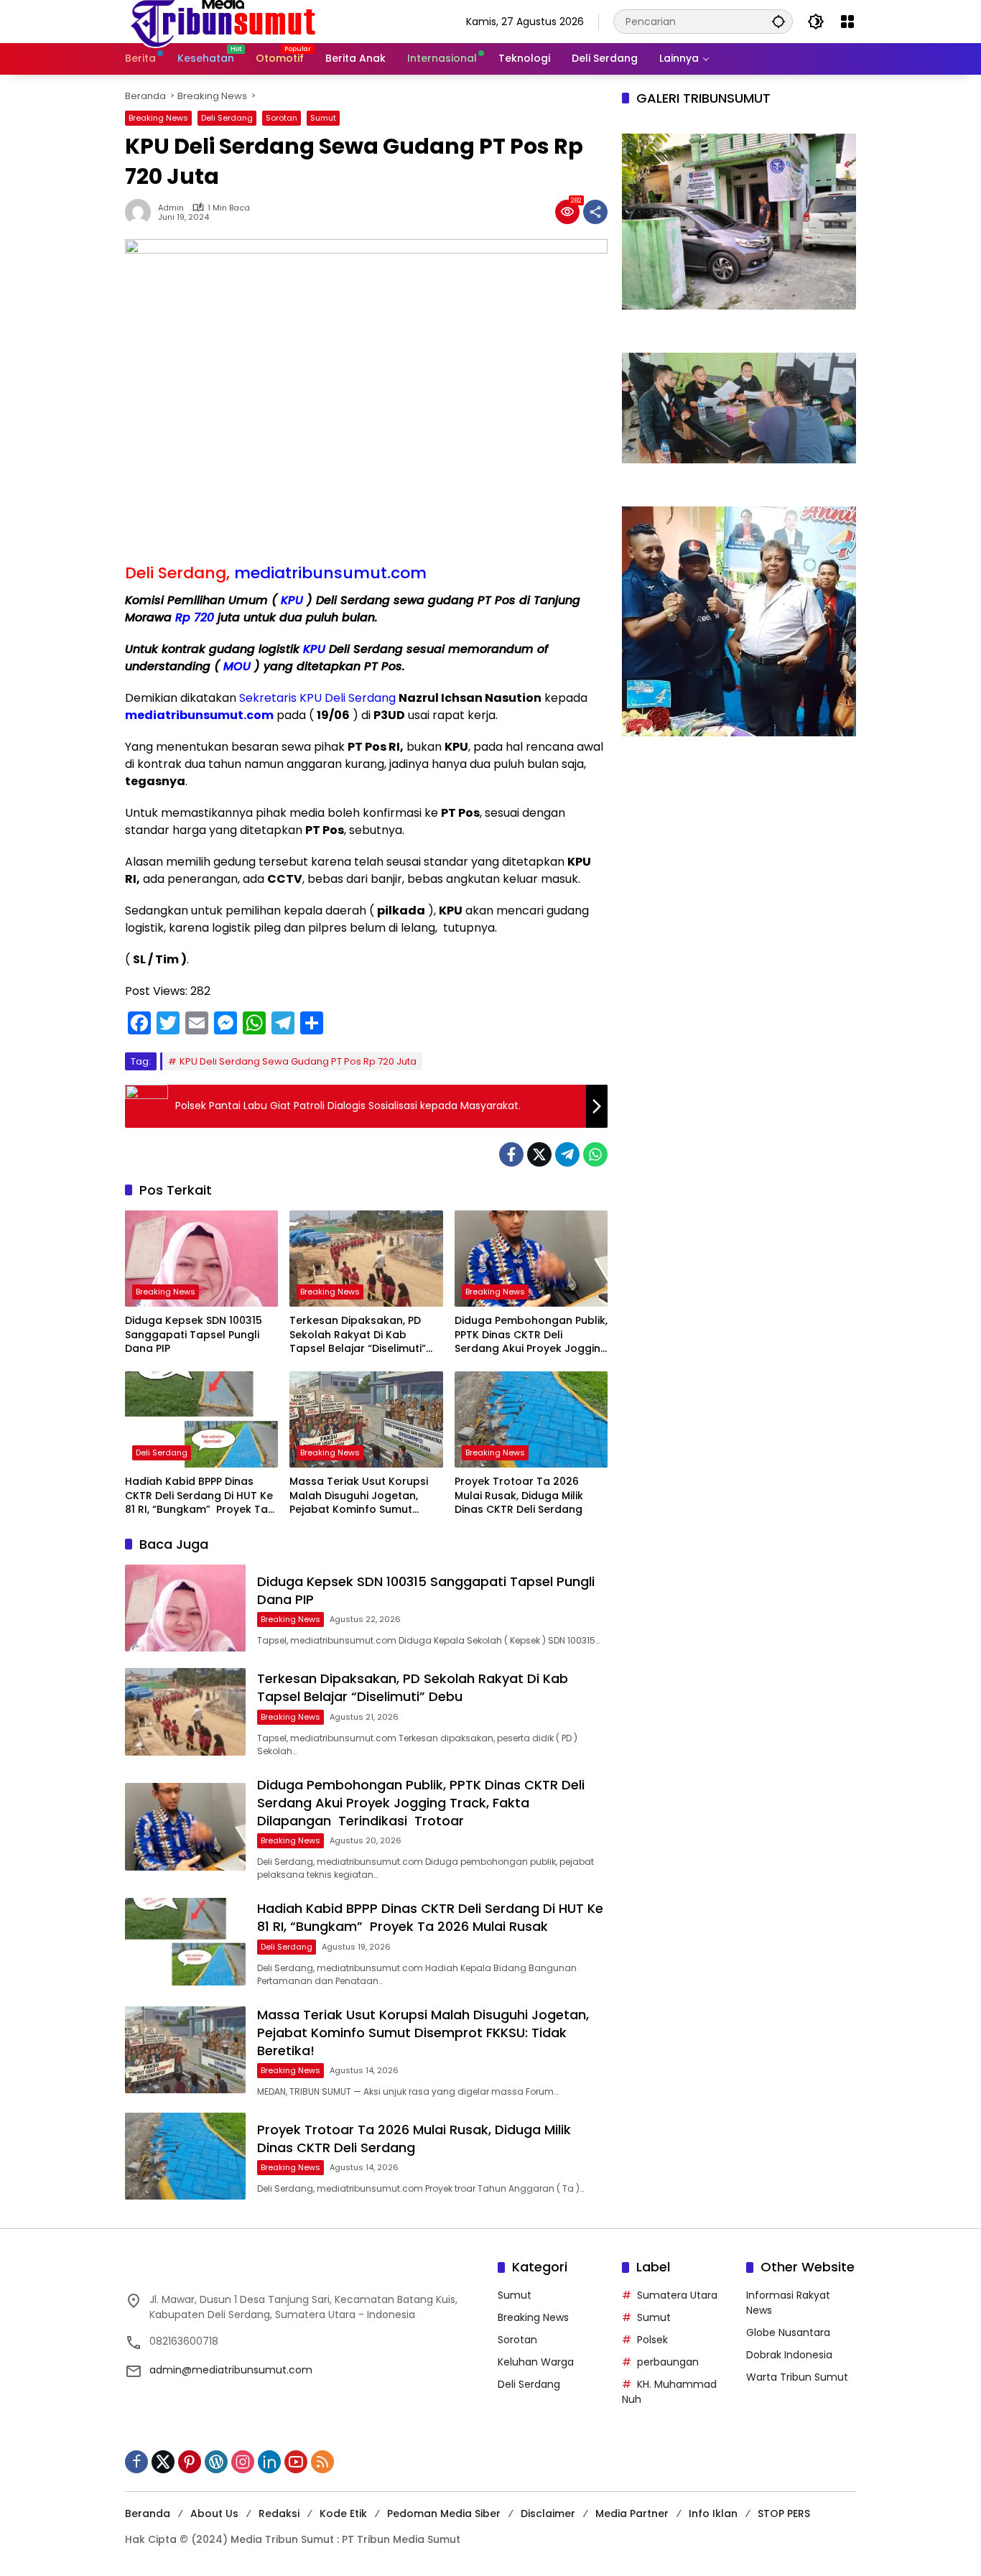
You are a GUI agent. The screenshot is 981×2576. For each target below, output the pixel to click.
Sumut (323, 118)
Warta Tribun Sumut (797, 2377)
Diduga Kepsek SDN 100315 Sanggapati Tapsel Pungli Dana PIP (194, 1335)
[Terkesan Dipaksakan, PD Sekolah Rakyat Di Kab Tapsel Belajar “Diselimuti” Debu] (366, 1259)
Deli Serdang (227, 118)
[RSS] (322, 2462)
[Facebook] (511, 1154)
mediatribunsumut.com (330, 573)
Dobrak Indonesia (789, 2355)
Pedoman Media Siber (444, 2514)
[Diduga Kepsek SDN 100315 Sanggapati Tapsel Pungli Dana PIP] (201, 1259)
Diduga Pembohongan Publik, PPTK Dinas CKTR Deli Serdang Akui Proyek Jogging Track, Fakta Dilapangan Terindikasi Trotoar (531, 1335)
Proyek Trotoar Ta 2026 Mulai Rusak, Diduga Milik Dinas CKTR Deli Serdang (520, 1496)
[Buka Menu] (847, 22)
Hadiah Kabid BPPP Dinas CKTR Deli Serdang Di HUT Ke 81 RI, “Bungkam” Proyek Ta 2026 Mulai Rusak (199, 1496)
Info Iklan (713, 2514)
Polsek (652, 2340)
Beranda (148, 2514)
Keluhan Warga (536, 2362)
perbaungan (668, 2362)
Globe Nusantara (788, 2332)
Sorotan (282, 118)
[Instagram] (243, 2462)
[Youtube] (296, 2462)
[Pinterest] (190, 2462)
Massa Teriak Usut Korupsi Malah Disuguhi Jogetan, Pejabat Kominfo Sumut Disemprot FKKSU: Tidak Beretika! (359, 1496)
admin (171, 208)
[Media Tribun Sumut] (223, 21)
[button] (778, 21)
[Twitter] (539, 1154)
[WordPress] (216, 2462)
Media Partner (632, 2514)
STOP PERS (784, 2514)
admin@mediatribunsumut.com (231, 2370)
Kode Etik (343, 2514)
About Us (214, 2514)
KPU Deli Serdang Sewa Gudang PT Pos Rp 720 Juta (298, 1061)
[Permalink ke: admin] (141, 212)
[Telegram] (567, 1154)
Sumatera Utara (677, 2295)
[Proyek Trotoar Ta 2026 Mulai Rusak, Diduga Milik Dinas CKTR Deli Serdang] (531, 1419)
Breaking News (158, 118)
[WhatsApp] (595, 1154)
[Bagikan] (595, 212)
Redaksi (279, 2514)
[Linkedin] (269, 2462)
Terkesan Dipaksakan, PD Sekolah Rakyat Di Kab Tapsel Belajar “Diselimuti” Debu (358, 1335)
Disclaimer (548, 2514)
